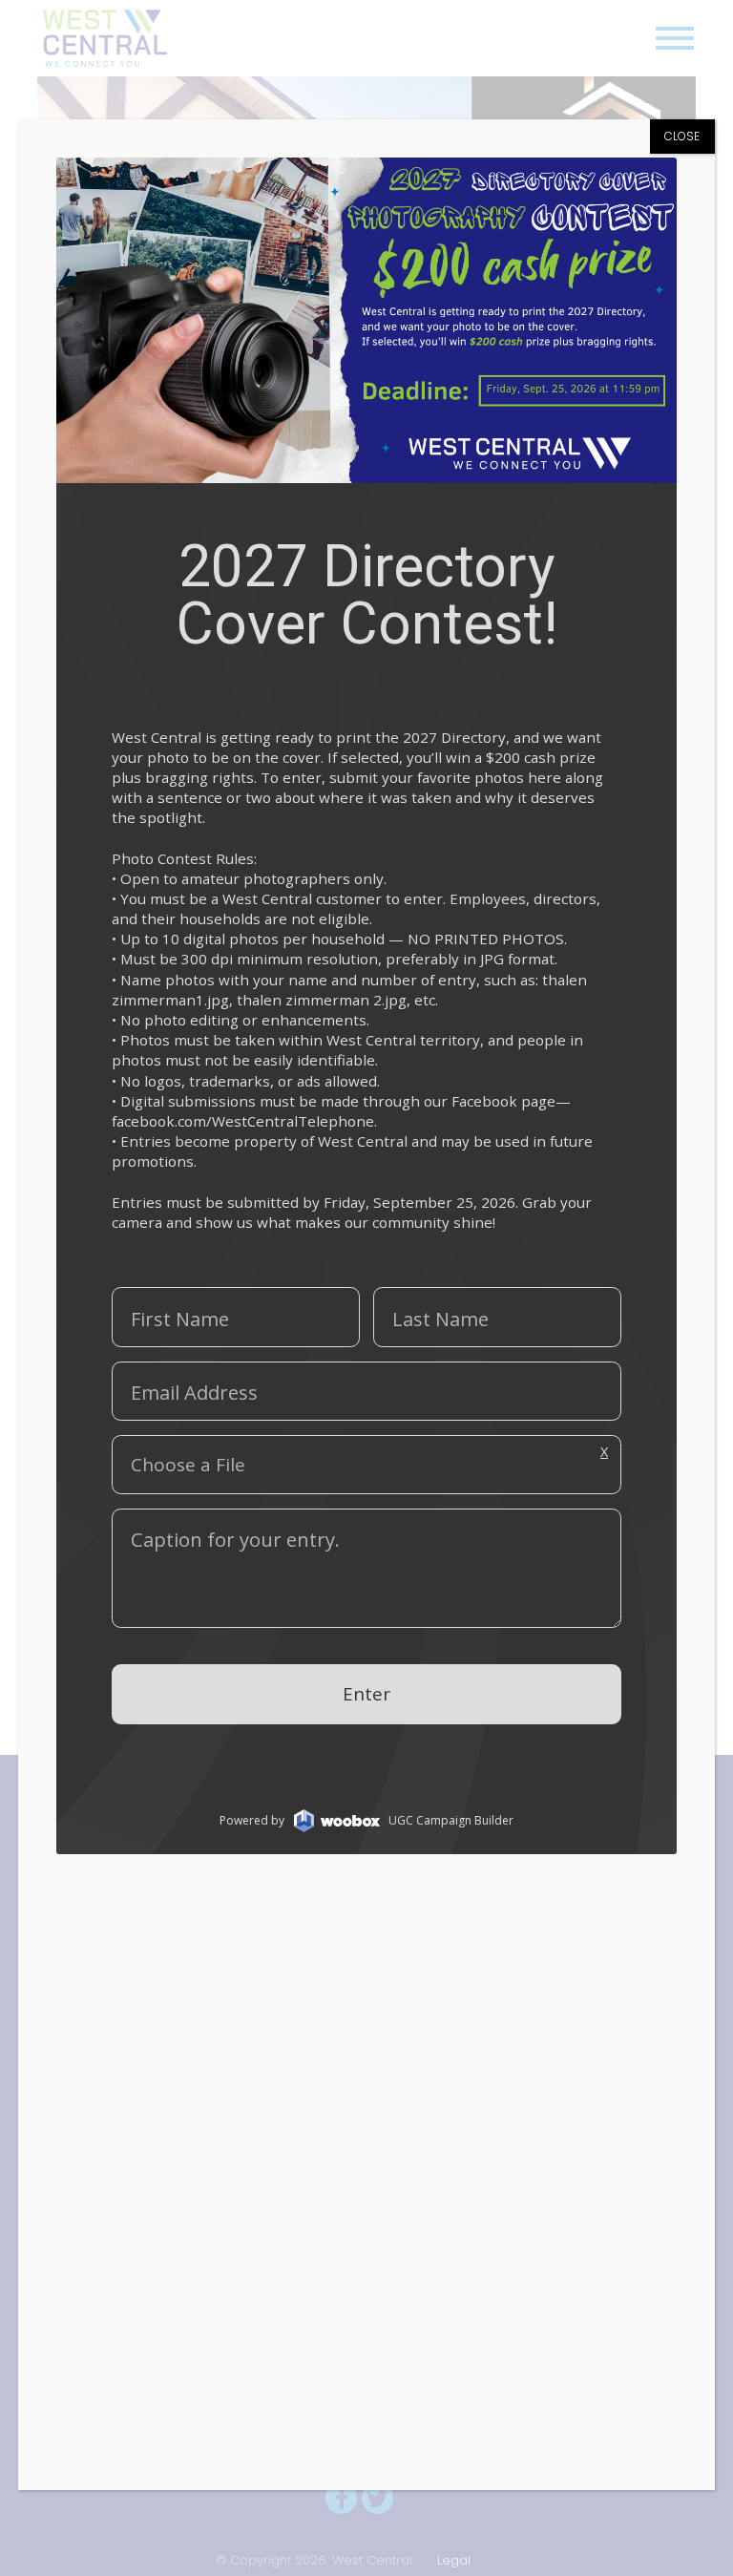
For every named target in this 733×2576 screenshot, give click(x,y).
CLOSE (682, 136)
